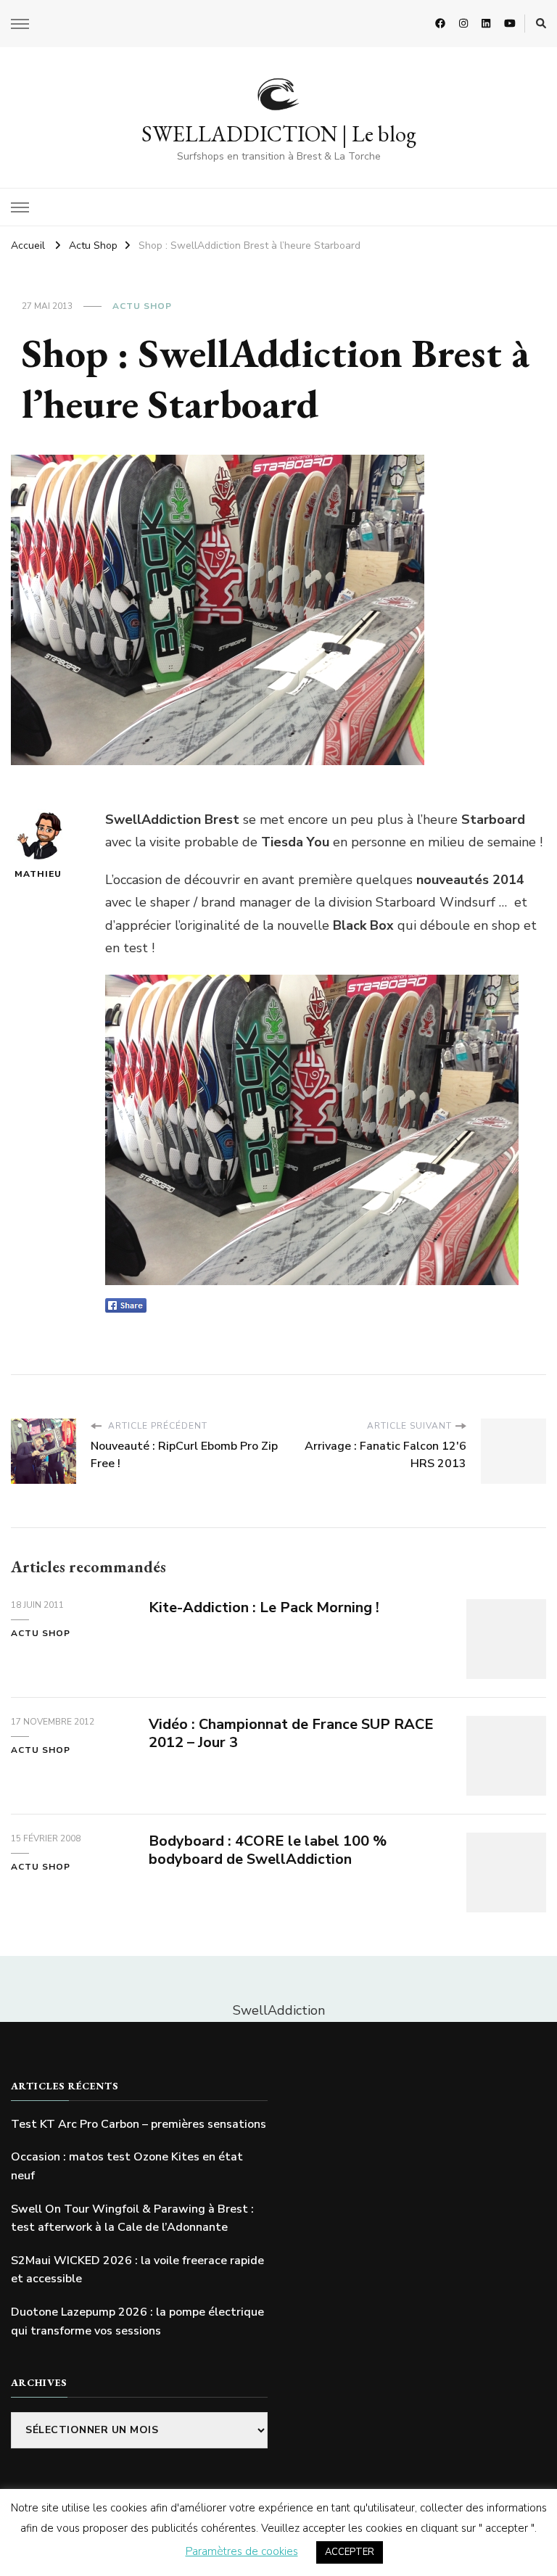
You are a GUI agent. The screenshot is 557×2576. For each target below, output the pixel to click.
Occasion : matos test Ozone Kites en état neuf (127, 2166)
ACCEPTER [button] (350, 2552)
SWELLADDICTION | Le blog (279, 134)
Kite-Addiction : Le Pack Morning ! (264, 1607)
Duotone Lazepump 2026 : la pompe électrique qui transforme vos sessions (137, 2321)
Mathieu (38, 874)
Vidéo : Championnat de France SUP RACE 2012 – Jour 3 (291, 1733)
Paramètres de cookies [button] (242, 2551)
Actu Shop (142, 306)
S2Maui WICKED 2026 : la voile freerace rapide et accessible (137, 2270)
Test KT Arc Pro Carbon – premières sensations (139, 2124)
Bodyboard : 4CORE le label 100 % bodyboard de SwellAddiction (268, 1850)
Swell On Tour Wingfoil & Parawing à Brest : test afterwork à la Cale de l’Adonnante (132, 2218)
